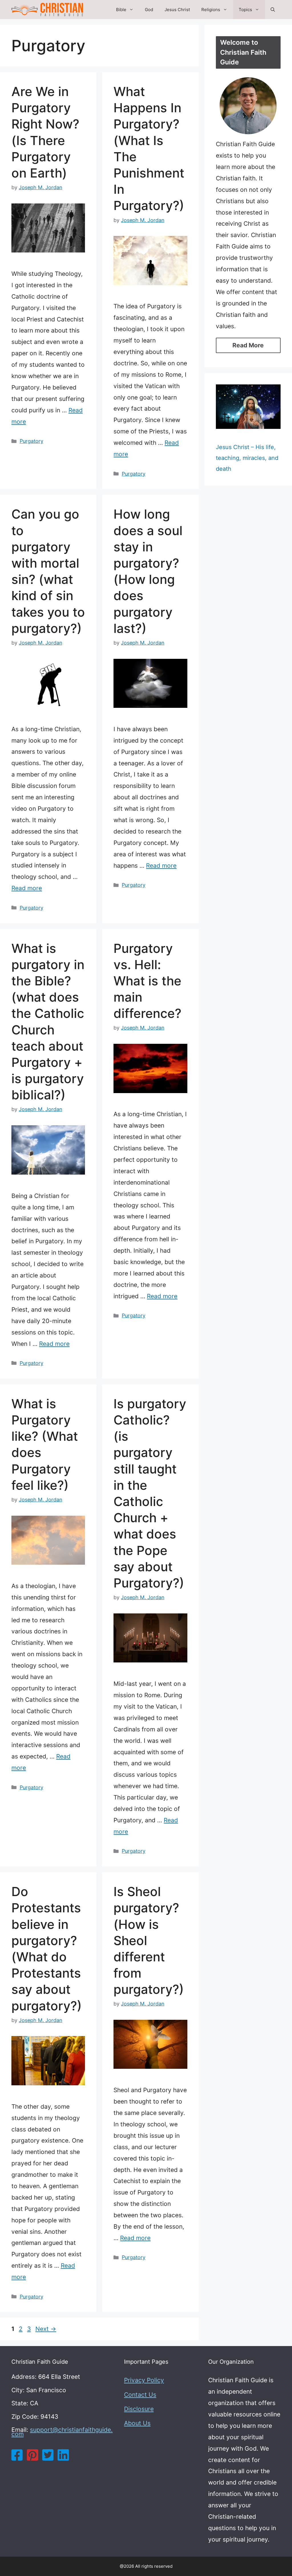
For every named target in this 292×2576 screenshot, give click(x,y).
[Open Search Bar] (273, 10)
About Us (137, 2423)
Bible (121, 10)
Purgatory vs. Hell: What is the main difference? (147, 981)
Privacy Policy (144, 2380)
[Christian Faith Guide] (47, 10)
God (149, 10)
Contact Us (140, 2395)
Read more (27, 888)
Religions (211, 10)
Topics (245, 10)
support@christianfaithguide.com (62, 2432)
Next (46, 2329)
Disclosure (139, 2409)
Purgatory (32, 441)
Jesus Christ (177, 10)
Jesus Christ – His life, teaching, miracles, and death (247, 458)
